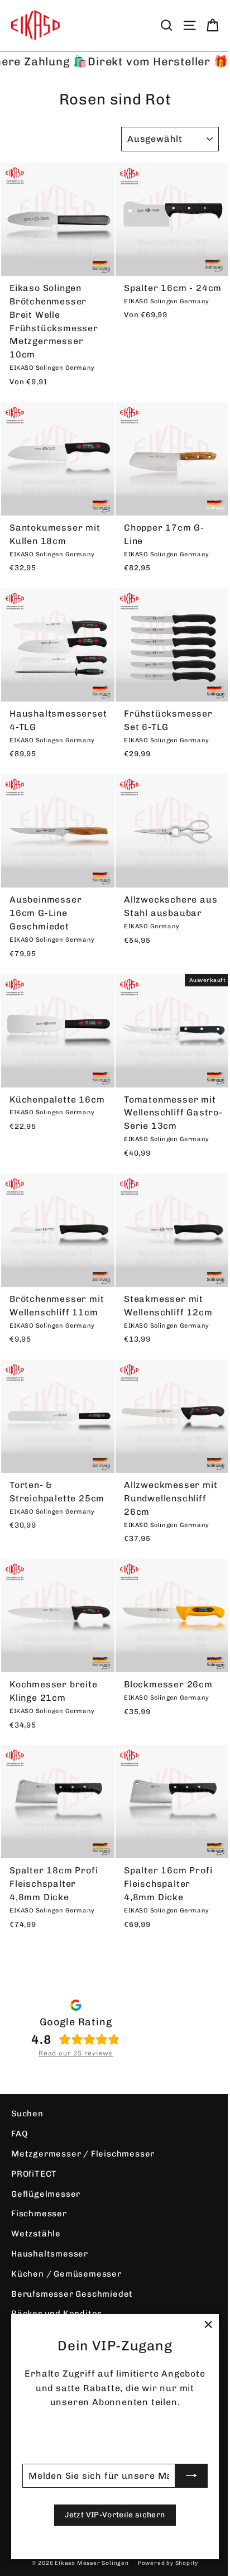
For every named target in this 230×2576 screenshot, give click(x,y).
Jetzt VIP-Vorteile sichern (115, 2515)
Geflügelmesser (46, 2194)
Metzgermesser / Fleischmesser (83, 2154)
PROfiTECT (34, 2174)
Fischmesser (39, 2214)
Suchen (27, 2114)
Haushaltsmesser (50, 2254)
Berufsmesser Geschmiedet (72, 2294)
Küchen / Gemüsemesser (66, 2274)
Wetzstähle (36, 2234)
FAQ (19, 2134)
